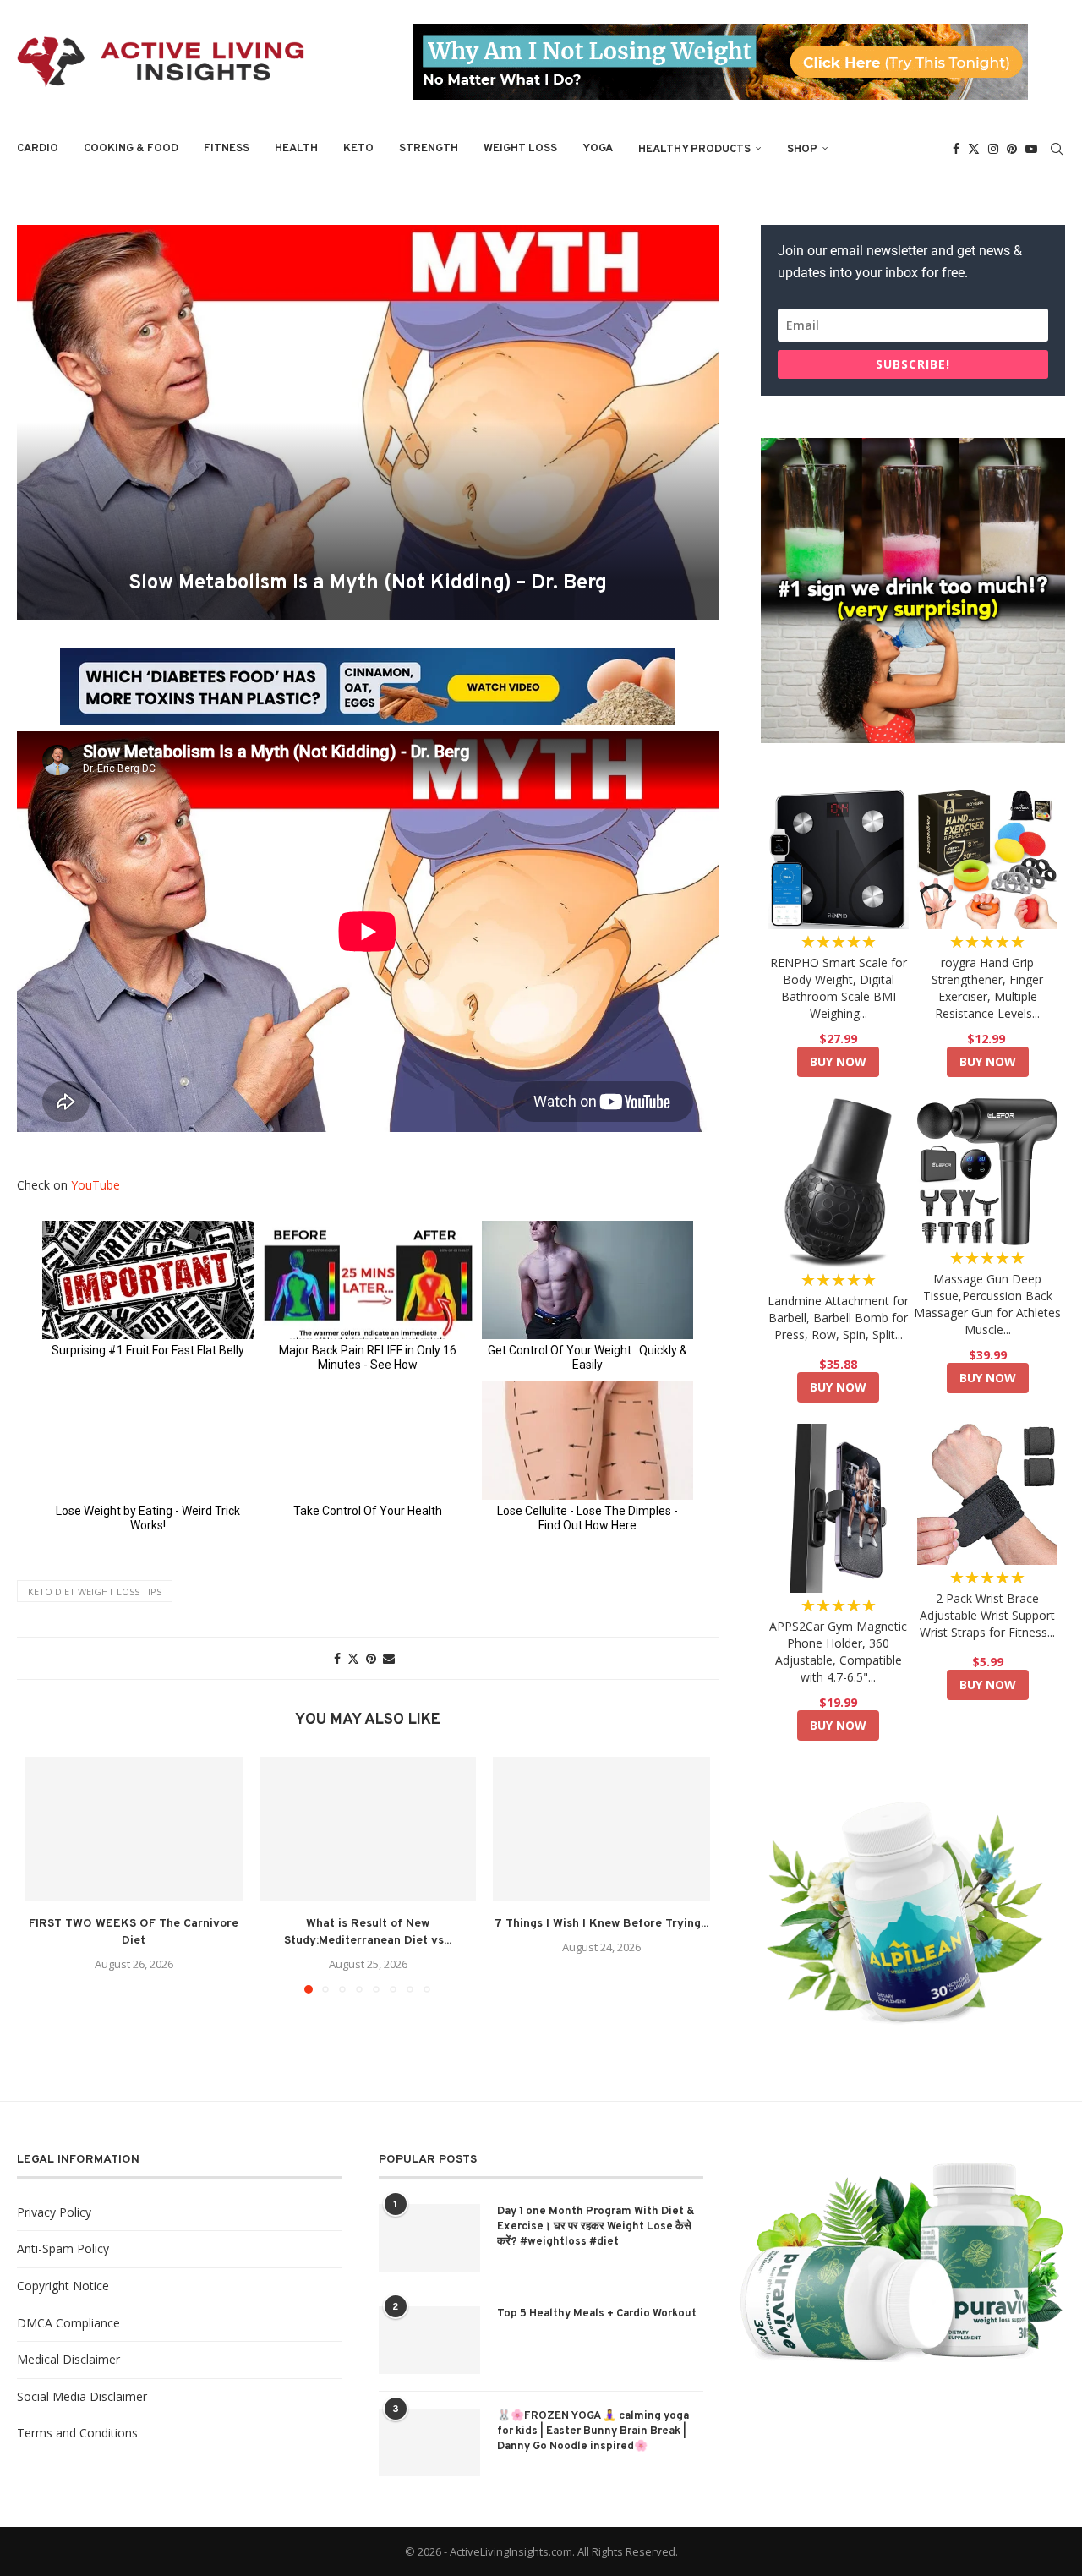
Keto (358, 149)
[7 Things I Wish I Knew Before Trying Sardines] (601, 1829)
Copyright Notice (63, 2286)
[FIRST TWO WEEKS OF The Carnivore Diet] (134, 1829)
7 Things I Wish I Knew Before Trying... (601, 1924)
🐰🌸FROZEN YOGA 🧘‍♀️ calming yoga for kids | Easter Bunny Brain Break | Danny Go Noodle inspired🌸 (593, 2431)
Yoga (598, 149)
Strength (429, 149)
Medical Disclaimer (68, 2359)
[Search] (1057, 149)
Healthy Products (694, 150)
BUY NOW (838, 1061)
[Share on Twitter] (353, 1658)
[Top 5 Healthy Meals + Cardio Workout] (429, 2340)
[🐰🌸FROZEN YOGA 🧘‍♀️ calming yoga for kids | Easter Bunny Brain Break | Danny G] (429, 2442)
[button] (48, 1874)
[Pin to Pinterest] (371, 1658)
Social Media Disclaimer (82, 2396)
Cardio (38, 149)
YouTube (96, 1185)
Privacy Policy (54, 2212)
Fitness (227, 149)
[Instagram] (993, 149)
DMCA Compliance (68, 2323)
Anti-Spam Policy (63, 2248)
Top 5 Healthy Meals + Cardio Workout (597, 2314)
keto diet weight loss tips (95, 1592)
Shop (802, 150)
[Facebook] (956, 149)
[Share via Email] (389, 1658)
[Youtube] (1031, 149)
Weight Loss (520, 149)
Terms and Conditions (77, 2433)
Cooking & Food (131, 149)
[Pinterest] (1012, 149)
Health (296, 149)
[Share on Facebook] (337, 1658)
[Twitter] (974, 149)
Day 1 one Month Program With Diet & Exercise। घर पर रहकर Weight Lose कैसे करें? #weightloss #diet (596, 2227)
